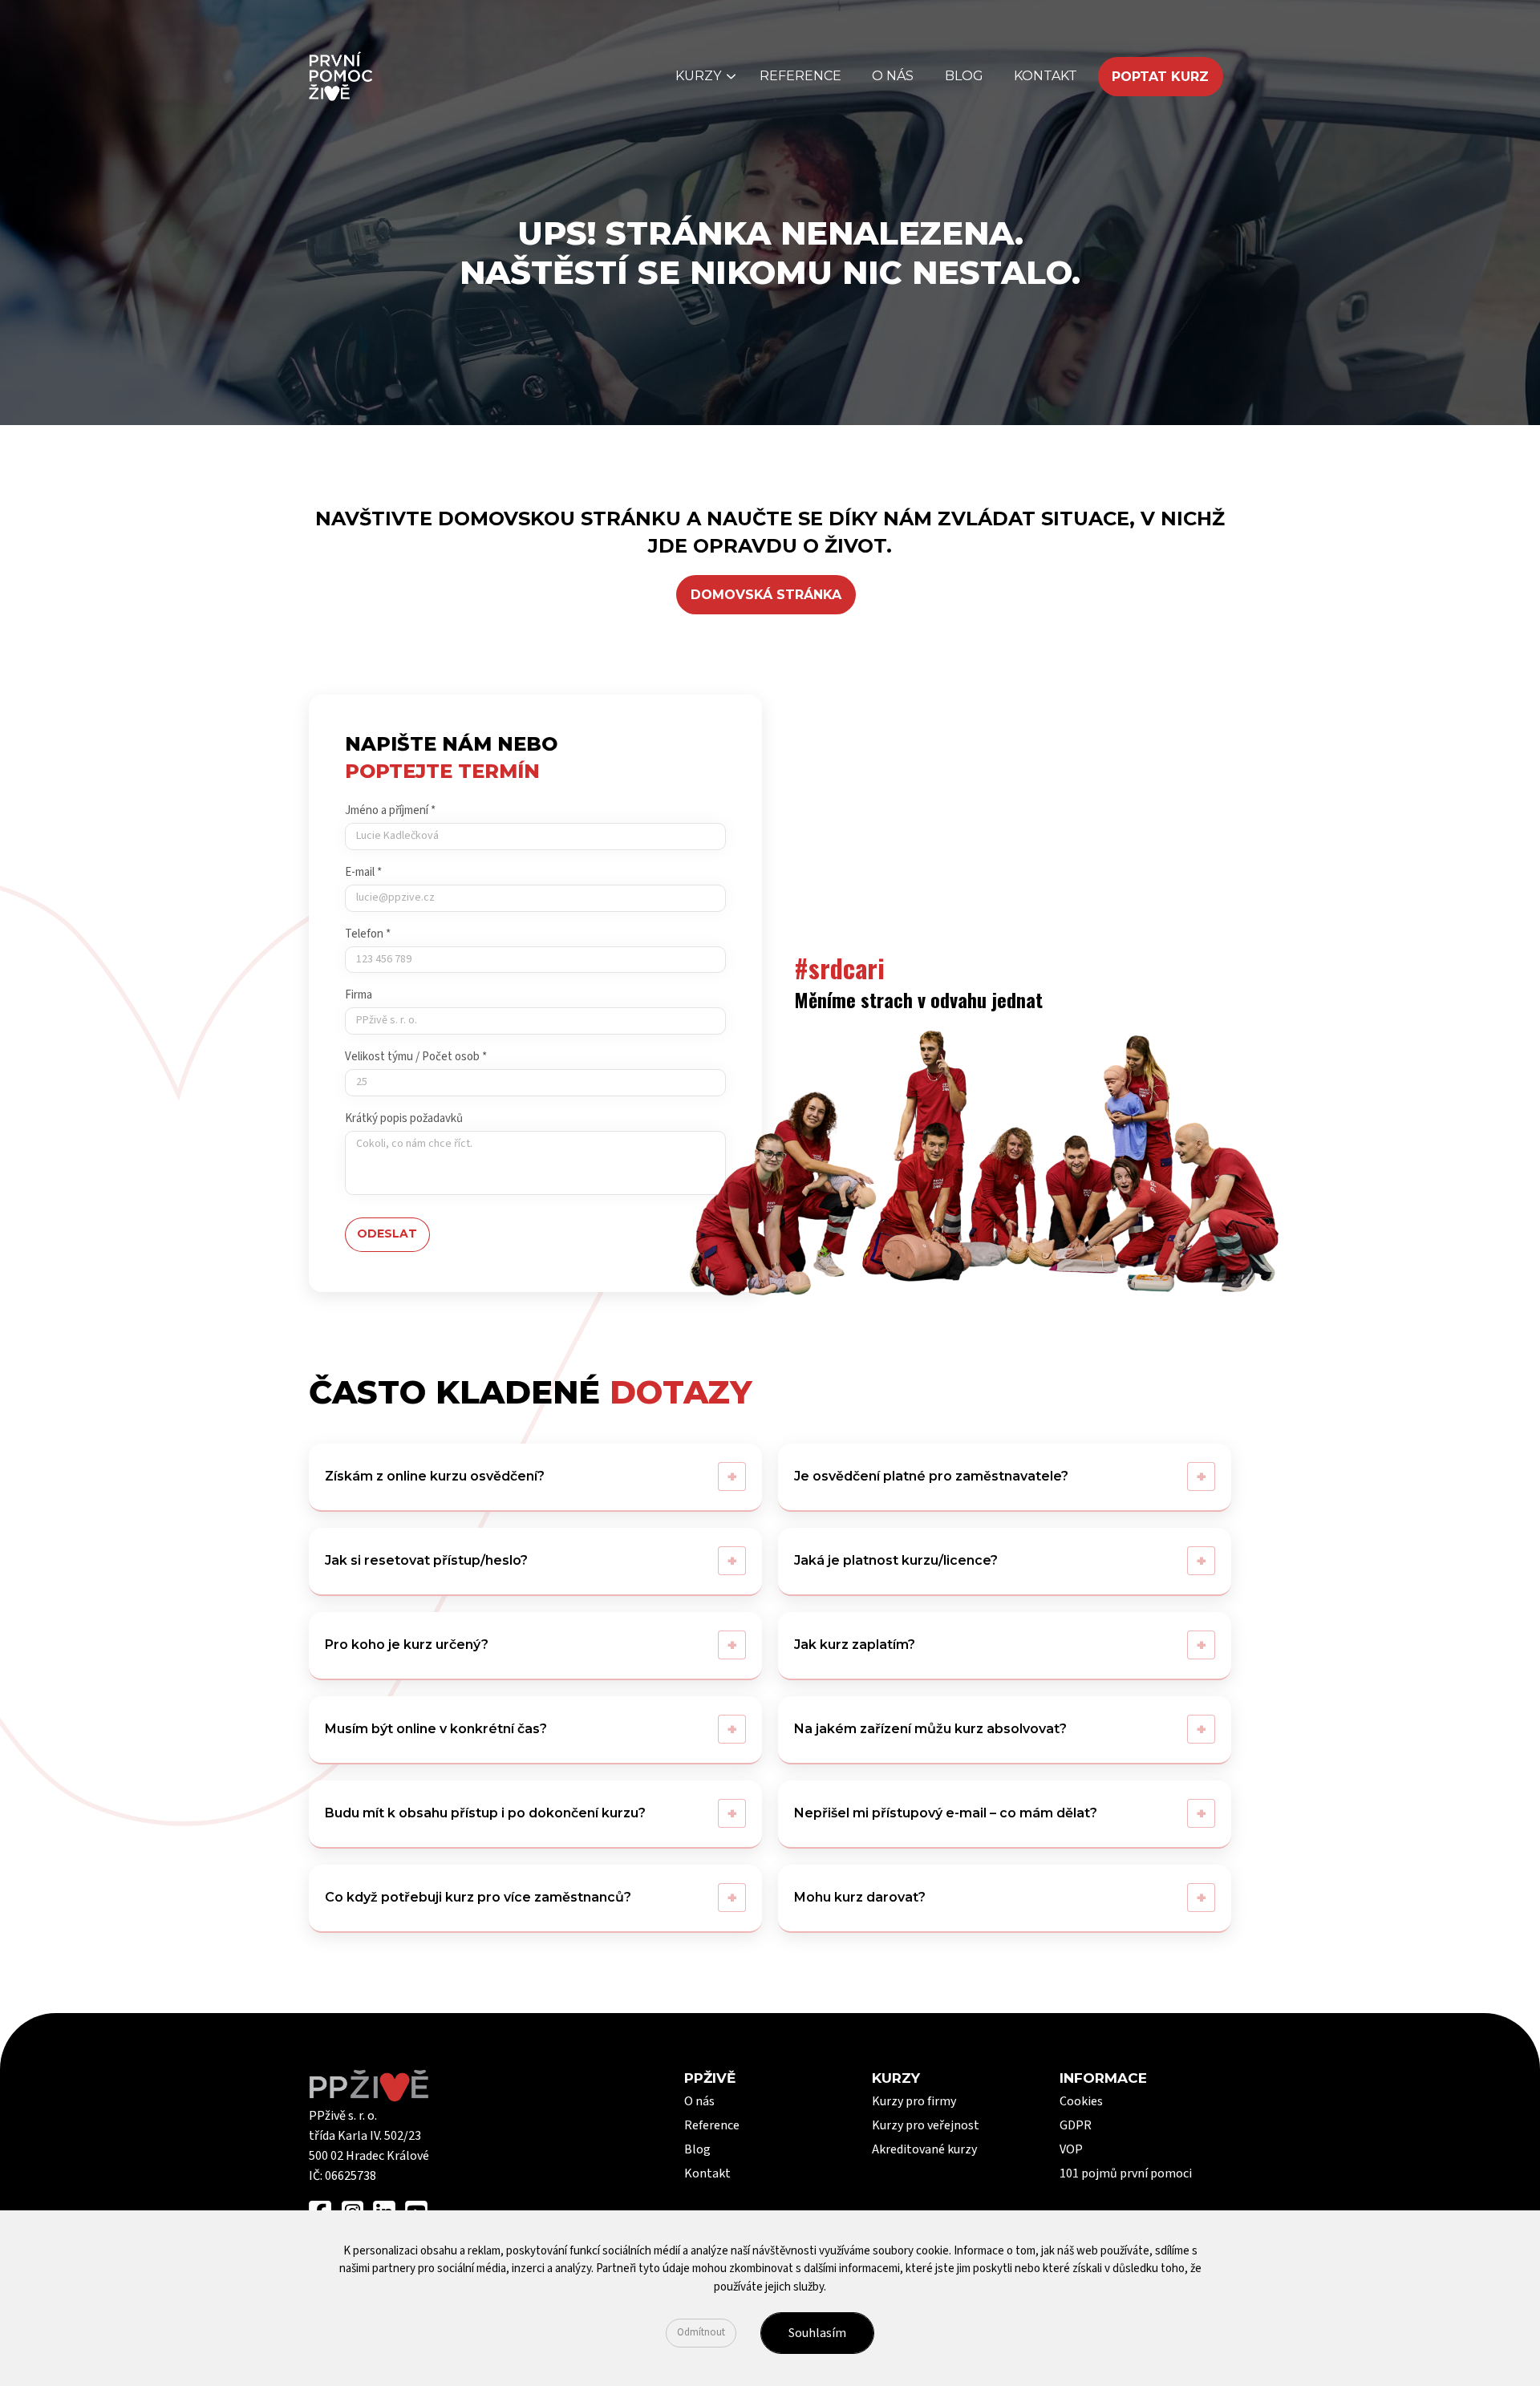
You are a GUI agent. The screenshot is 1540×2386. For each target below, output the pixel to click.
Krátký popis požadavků (404, 1118)
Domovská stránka (766, 595)
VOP (1071, 2149)
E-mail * (363, 872)
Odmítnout (701, 2332)
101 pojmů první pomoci (1126, 2173)
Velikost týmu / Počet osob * (416, 1057)
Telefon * (368, 934)
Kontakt (1046, 76)
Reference (800, 76)
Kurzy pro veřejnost (926, 2125)
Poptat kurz (1160, 77)
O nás (893, 76)
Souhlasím (817, 2333)
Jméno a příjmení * (390, 810)
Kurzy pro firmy (914, 2101)
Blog (964, 76)
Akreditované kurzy (924, 2149)
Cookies (1081, 2101)
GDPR (1076, 2125)
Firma (359, 995)
